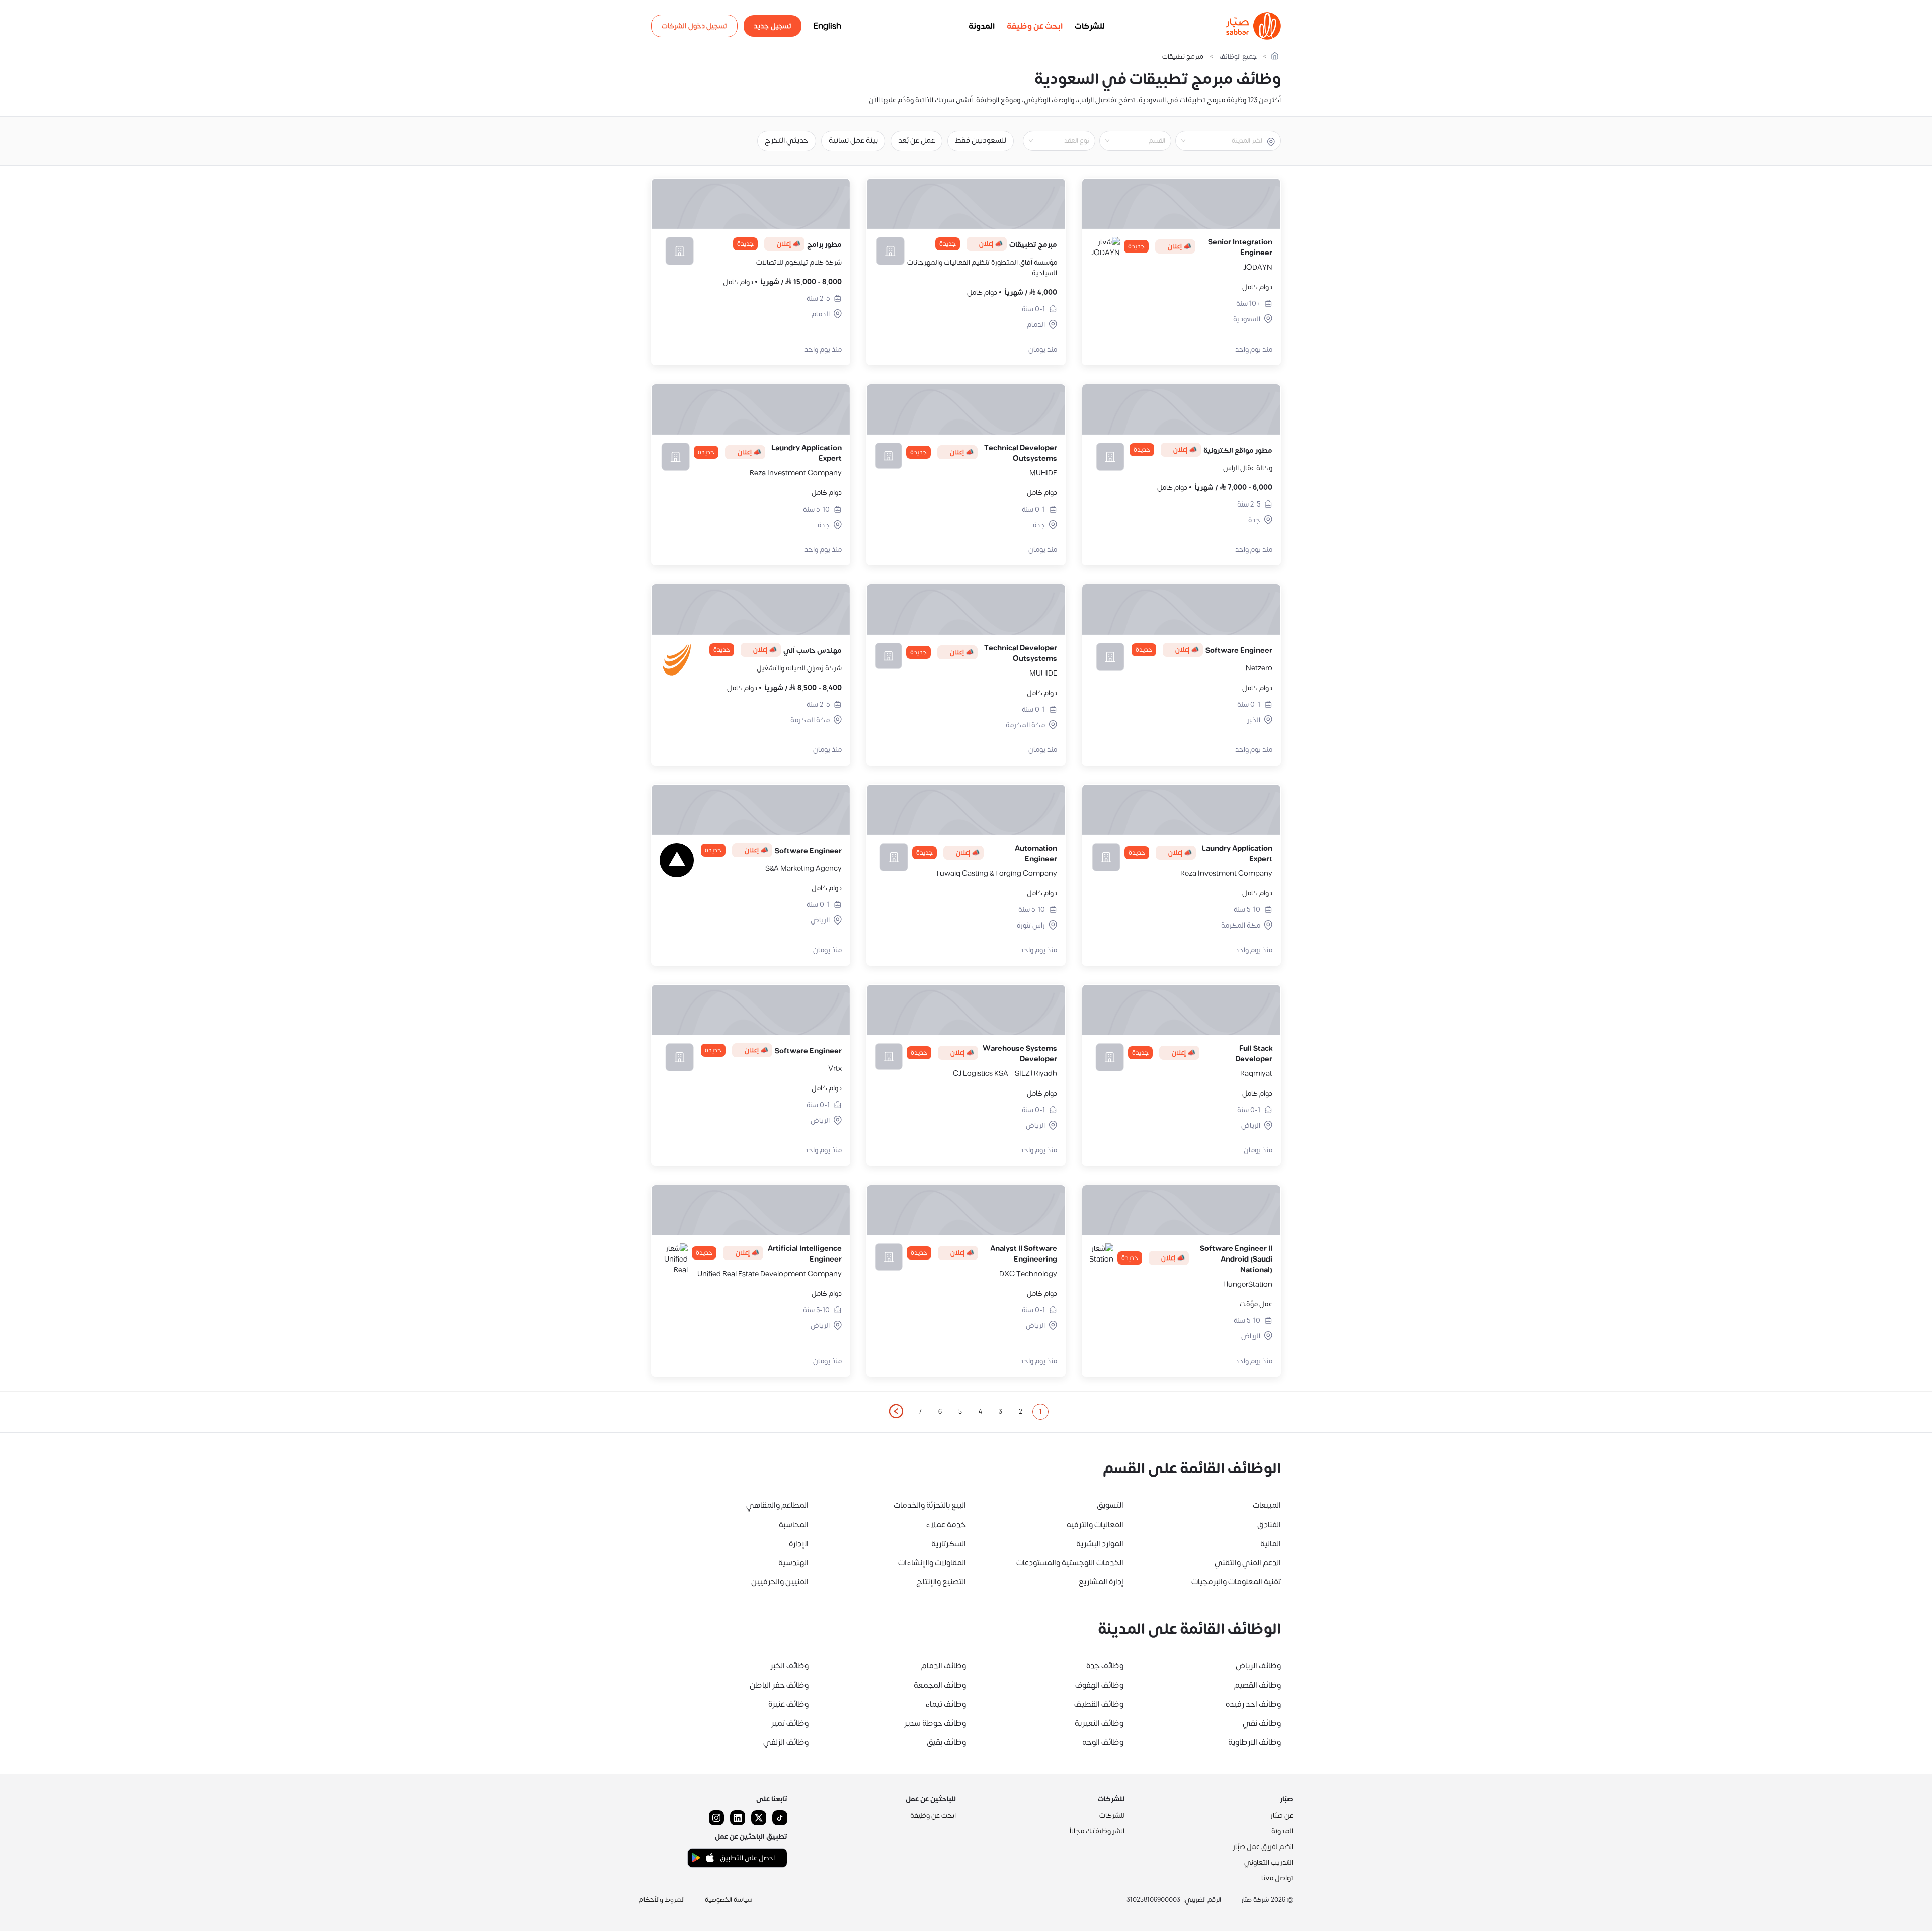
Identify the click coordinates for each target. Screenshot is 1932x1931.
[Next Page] (896, 1412)
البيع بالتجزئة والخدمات (930, 1505)
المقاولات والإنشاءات (932, 1563)
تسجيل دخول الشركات (694, 26)
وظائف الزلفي (786, 1742)
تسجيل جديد (773, 26)
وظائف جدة (1105, 1666)
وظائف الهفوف (1099, 1685)
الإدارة (799, 1544)
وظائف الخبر (789, 1666)
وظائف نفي (1262, 1723)
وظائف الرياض (1258, 1666)
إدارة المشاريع (1101, 1582)
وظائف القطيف (1099, 1704)
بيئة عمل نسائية (853, 141)
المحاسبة (794, 1525)
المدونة (982, 26)
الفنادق (1269, 1525)
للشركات (1090, 26)
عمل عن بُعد (916, 141)
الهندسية (793, 1563)
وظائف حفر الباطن (779, 1685)
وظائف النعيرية (1099, 1723)
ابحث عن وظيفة (1035, 26)
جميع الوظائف (1238, 57)
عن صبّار (1282, 1816)
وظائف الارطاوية (1255, 1742)
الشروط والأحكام (662, 1900)
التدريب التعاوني (1269, 1862)
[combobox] (1220, 141)
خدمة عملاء (946, 1525)
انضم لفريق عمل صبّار (1263, 1847)
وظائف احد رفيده (1253, 1704)
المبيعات (1267, 1505)
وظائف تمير (790, 1723)
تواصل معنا (1277, 1878)
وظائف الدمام (944, 1666)
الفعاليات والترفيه (1095, 1525)
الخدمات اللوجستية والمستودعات (1070, 1563)
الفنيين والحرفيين (780, 1582)
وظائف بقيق (946, 1742)
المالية (1271, 1544)
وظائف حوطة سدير (935, 1723)
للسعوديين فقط (981, 141)
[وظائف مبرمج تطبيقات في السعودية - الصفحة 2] (896, 1411)
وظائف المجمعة (940, 1685)
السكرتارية (949, 1544)
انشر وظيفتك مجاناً (1097, 1831)
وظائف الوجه (1103, 1742)
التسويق (1110, 1505)
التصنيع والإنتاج (941, 1582)
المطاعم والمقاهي (777, 1505)
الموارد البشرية (1100, 1544)
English (827, 26)
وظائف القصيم (1258, 1685)
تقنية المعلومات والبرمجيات (1236, 1582)
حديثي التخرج (787, 141)
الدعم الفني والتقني (1248, 1563)
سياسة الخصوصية (729, 1900)
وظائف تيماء (946, 1704)
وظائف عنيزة (788, 1704)
